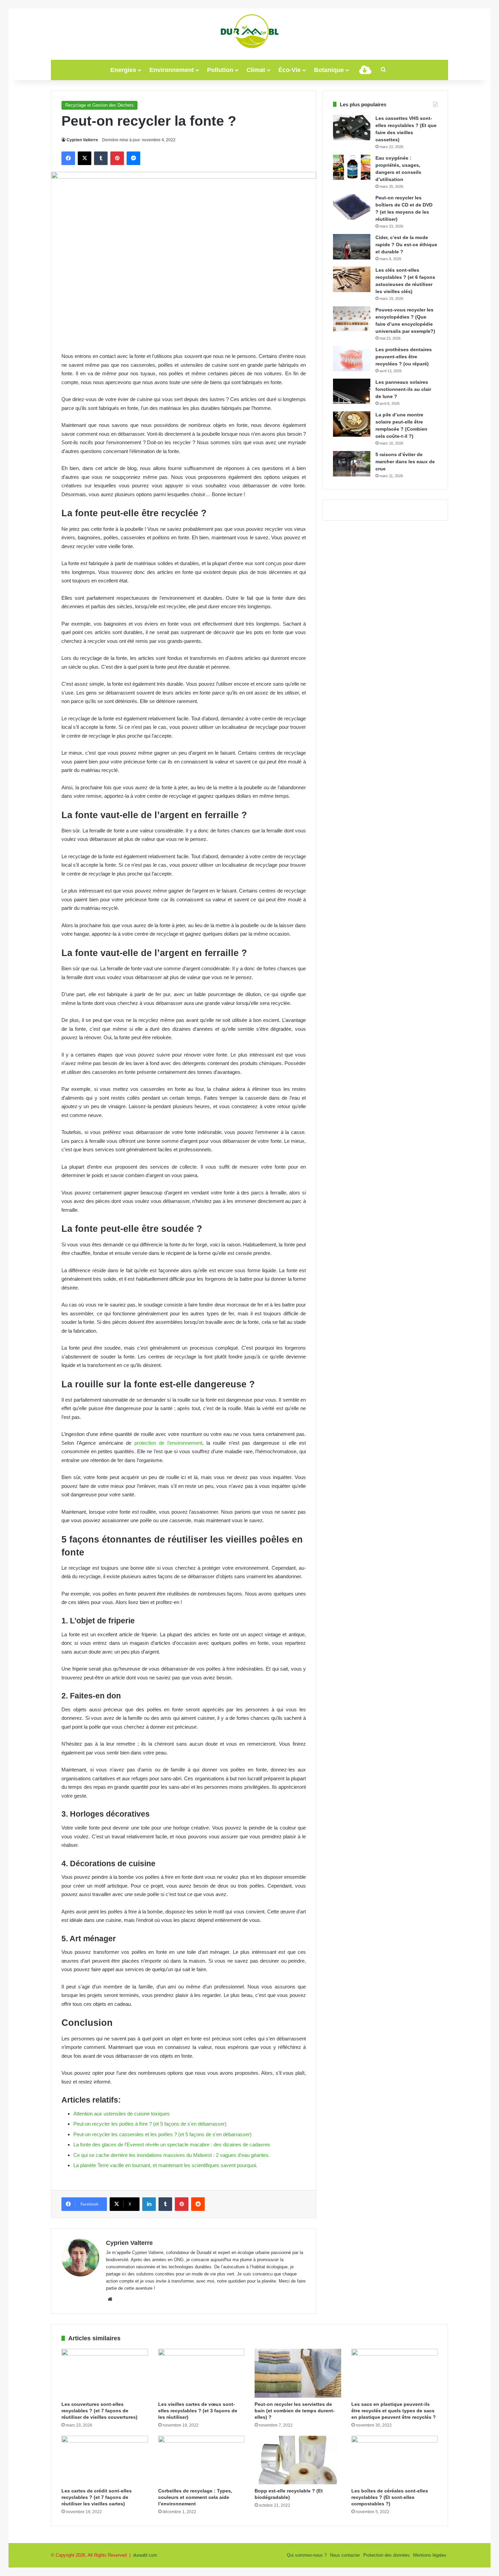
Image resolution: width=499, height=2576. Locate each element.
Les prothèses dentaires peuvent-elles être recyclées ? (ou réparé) (404, 357)
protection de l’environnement (168, 1443)
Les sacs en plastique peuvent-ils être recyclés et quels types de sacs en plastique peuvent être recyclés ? (394, 2411)
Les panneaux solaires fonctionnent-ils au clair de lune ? (403, 389)
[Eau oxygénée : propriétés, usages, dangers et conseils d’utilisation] (352, 167)
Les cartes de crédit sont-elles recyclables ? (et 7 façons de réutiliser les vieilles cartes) (97, 2497)
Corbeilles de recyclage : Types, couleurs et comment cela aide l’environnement (195, 2497)
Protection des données (386, 2555)
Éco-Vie (290, 70)
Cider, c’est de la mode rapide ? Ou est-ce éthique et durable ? (406, 245)
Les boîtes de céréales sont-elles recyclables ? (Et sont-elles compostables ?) (390, 2497)
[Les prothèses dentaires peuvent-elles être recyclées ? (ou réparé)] (352, 359)
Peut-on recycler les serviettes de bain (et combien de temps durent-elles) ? (295, 2411)
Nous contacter (345, 2555)
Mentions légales (430, 2555)
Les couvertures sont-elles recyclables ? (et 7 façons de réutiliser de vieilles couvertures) (99, 2411)
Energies (123, 70)
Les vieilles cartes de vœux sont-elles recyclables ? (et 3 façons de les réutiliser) (198, 2411)
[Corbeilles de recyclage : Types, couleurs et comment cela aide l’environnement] (201, 2460)
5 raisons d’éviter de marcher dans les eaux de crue (405, 462)
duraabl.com (145, 2555)
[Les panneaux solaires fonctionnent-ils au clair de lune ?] (352, 391)
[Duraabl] (249, 31)
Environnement (172, 70)
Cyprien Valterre (82, 140)
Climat (256, 70)
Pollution (220, 70)
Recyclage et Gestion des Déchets (99, 105)
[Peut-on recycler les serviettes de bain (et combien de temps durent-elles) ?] (298, 2373)
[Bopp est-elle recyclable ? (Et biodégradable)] (298, 2460)
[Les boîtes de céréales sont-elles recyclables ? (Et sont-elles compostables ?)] (395, 2460)
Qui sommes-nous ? (307, 2555)
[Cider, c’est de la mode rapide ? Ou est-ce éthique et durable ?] (352, 247)
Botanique (329, 70)
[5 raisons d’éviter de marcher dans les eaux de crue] (352, 464)
